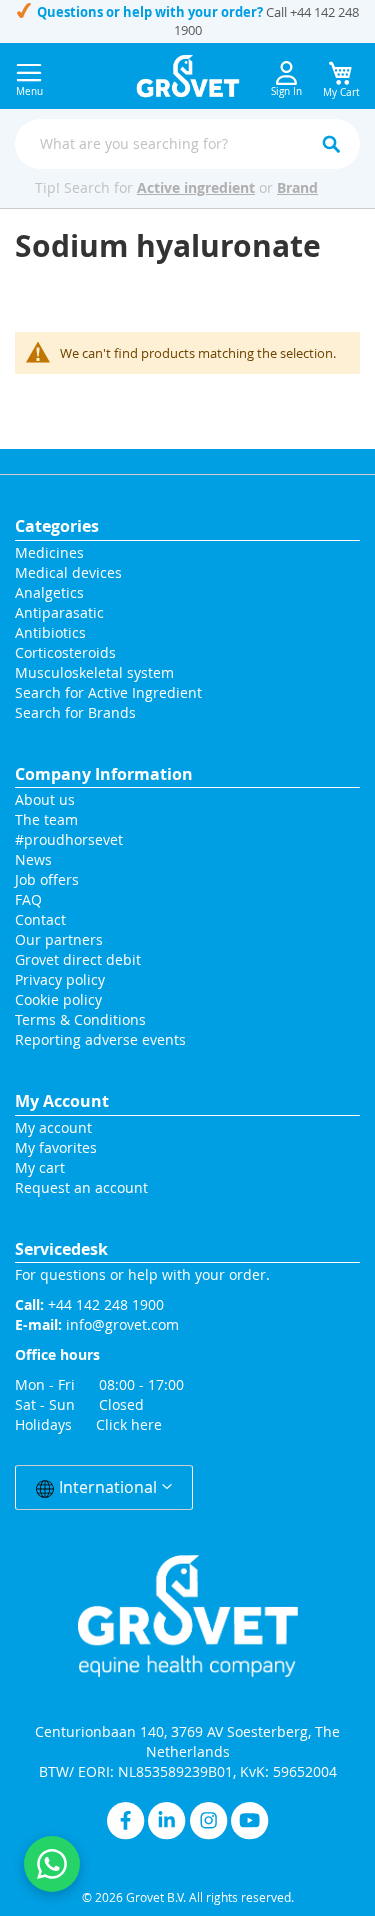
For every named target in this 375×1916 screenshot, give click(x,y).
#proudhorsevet (69, 839)
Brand (297, 187)
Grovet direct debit (78, 959)
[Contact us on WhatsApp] (52, 1864)
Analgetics (49, 592)
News (33, 859)
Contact (42, 919)
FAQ (28, 899)
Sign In (286, 91)
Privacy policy (60, 979)
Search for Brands (75, 712)
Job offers (47, 879)
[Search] (331, 144)
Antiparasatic (59, 612)
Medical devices (68, 572)
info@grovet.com (122, 1324)
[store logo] (187, 76)
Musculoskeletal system (94, 672)
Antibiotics (50, 632)
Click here (129, 1424)
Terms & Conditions (80, 1019)
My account (53, 1127)
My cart (40, 1167)
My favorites (56, 1147)
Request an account (81, 1187)
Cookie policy (58, 999)
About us (45, 799)
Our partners (59, 939)
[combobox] (187, 144)
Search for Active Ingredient (108, 692)
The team (46, 819)
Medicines (49, 552)
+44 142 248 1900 (106, 1304)
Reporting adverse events (100, 1039)
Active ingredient (196, 187)
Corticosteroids (65, 652)
